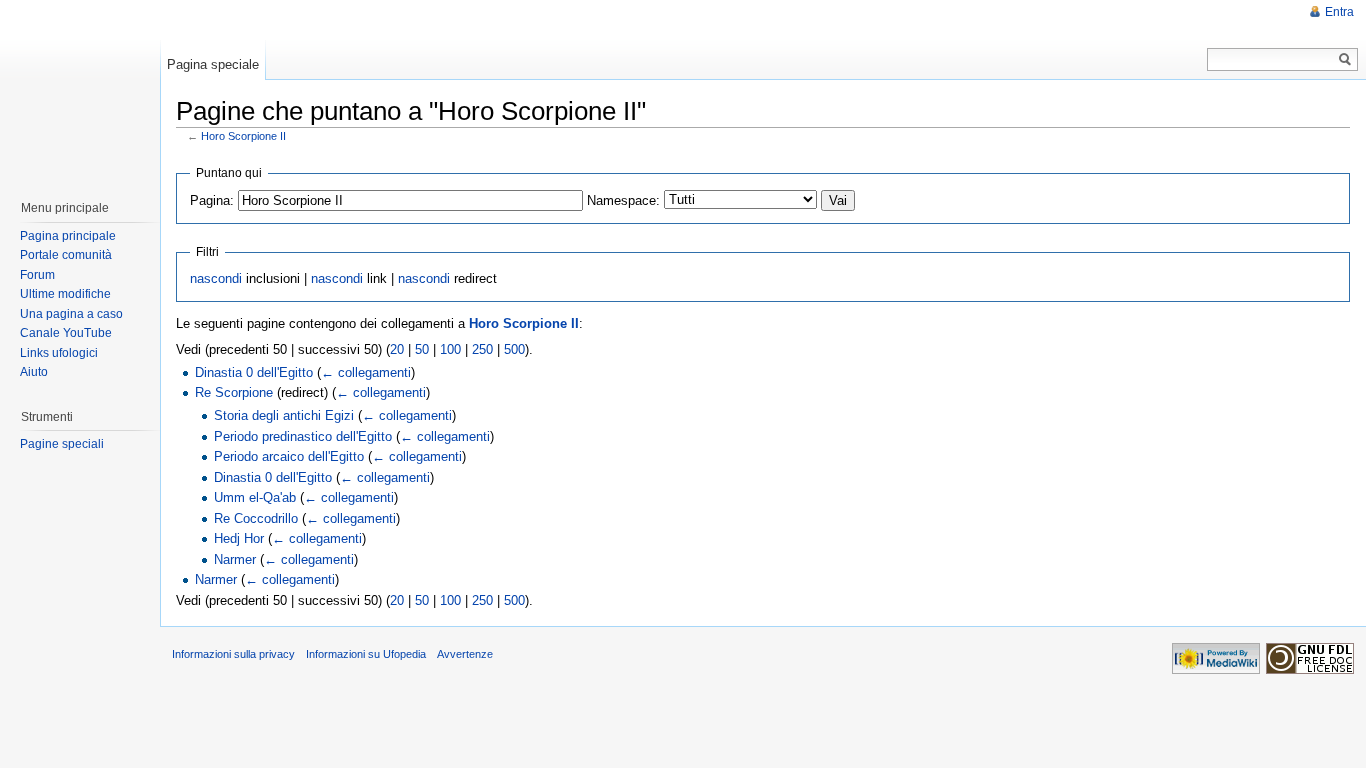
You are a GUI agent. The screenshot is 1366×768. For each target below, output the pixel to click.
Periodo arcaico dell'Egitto (289, 456)
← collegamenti (366, 372)
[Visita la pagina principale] (79, 90)
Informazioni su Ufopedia (366, 654)
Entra (1339, 12)
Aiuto (34, 372)
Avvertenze (465, 654)
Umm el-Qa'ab (255, 497)
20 (397, 349)
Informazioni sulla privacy (233, 654)
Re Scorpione (234, 392)
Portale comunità (66, 255)
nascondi (216, 278)
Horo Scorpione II (243, 136)
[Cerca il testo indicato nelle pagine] (1345, 59)
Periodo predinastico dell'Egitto (303, 436)
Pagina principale (68, 236)
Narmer (235, 559)
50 (422, 349)
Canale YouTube (66, 333)
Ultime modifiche (65, 294)
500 (514, 349)
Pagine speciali (62, 444)
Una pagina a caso (71, 314)
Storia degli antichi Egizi (284, 415)
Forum (37, 275)
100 (450, 349)
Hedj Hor (239, 538)
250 (482, 349)
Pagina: (212, 200)
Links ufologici (59, 353)
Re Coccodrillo (256, 518)
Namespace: (623, 200)
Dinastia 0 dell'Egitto (254, 372)
